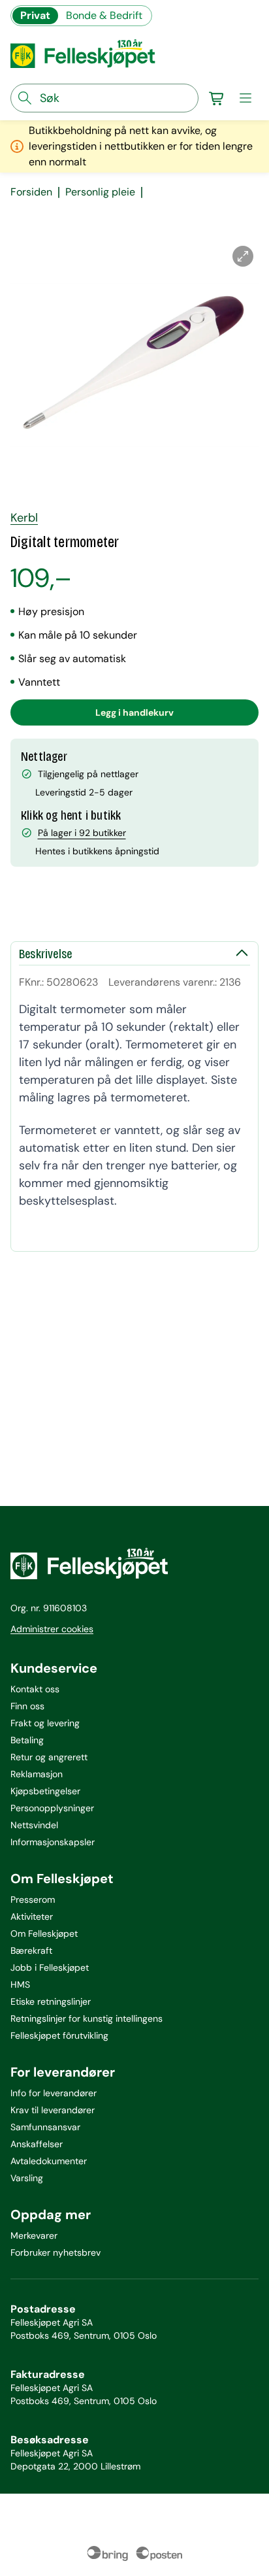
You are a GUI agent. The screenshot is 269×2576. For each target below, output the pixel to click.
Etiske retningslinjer (51, 2001)
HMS (20, 1984)
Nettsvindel (34, 1825)
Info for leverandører (54, 2093)
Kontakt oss (35, 1689)
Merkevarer (34, 2235)
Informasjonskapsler (53, 1842)
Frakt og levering (45, 1723)
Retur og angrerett (49, 1757)
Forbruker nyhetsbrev (55, 2252)
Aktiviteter (32, 1916)
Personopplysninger (52, 1808)
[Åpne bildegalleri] (243, 256)
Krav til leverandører (53, 2110)
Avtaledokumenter (49, 2161)
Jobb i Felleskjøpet (50, 1967)
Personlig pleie (100, 192)
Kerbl (24, 518)
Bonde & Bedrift (104, 15)
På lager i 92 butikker (82, 833)
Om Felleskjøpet (44, 1933)
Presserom (33, 1899)
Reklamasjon (37, 1774)
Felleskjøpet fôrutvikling (59, 2035)
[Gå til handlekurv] (217, 98)
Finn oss (27, 1706)
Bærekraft (31, 1950)
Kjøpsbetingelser (45, 1791)
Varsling (27, 2178)
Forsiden (31, 192)
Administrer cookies (52, 1629)
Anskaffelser (37, 2144)
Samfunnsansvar (45, 2127)
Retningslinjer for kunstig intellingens (87, 2018)
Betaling (27, 1740)
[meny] (245, 98)
